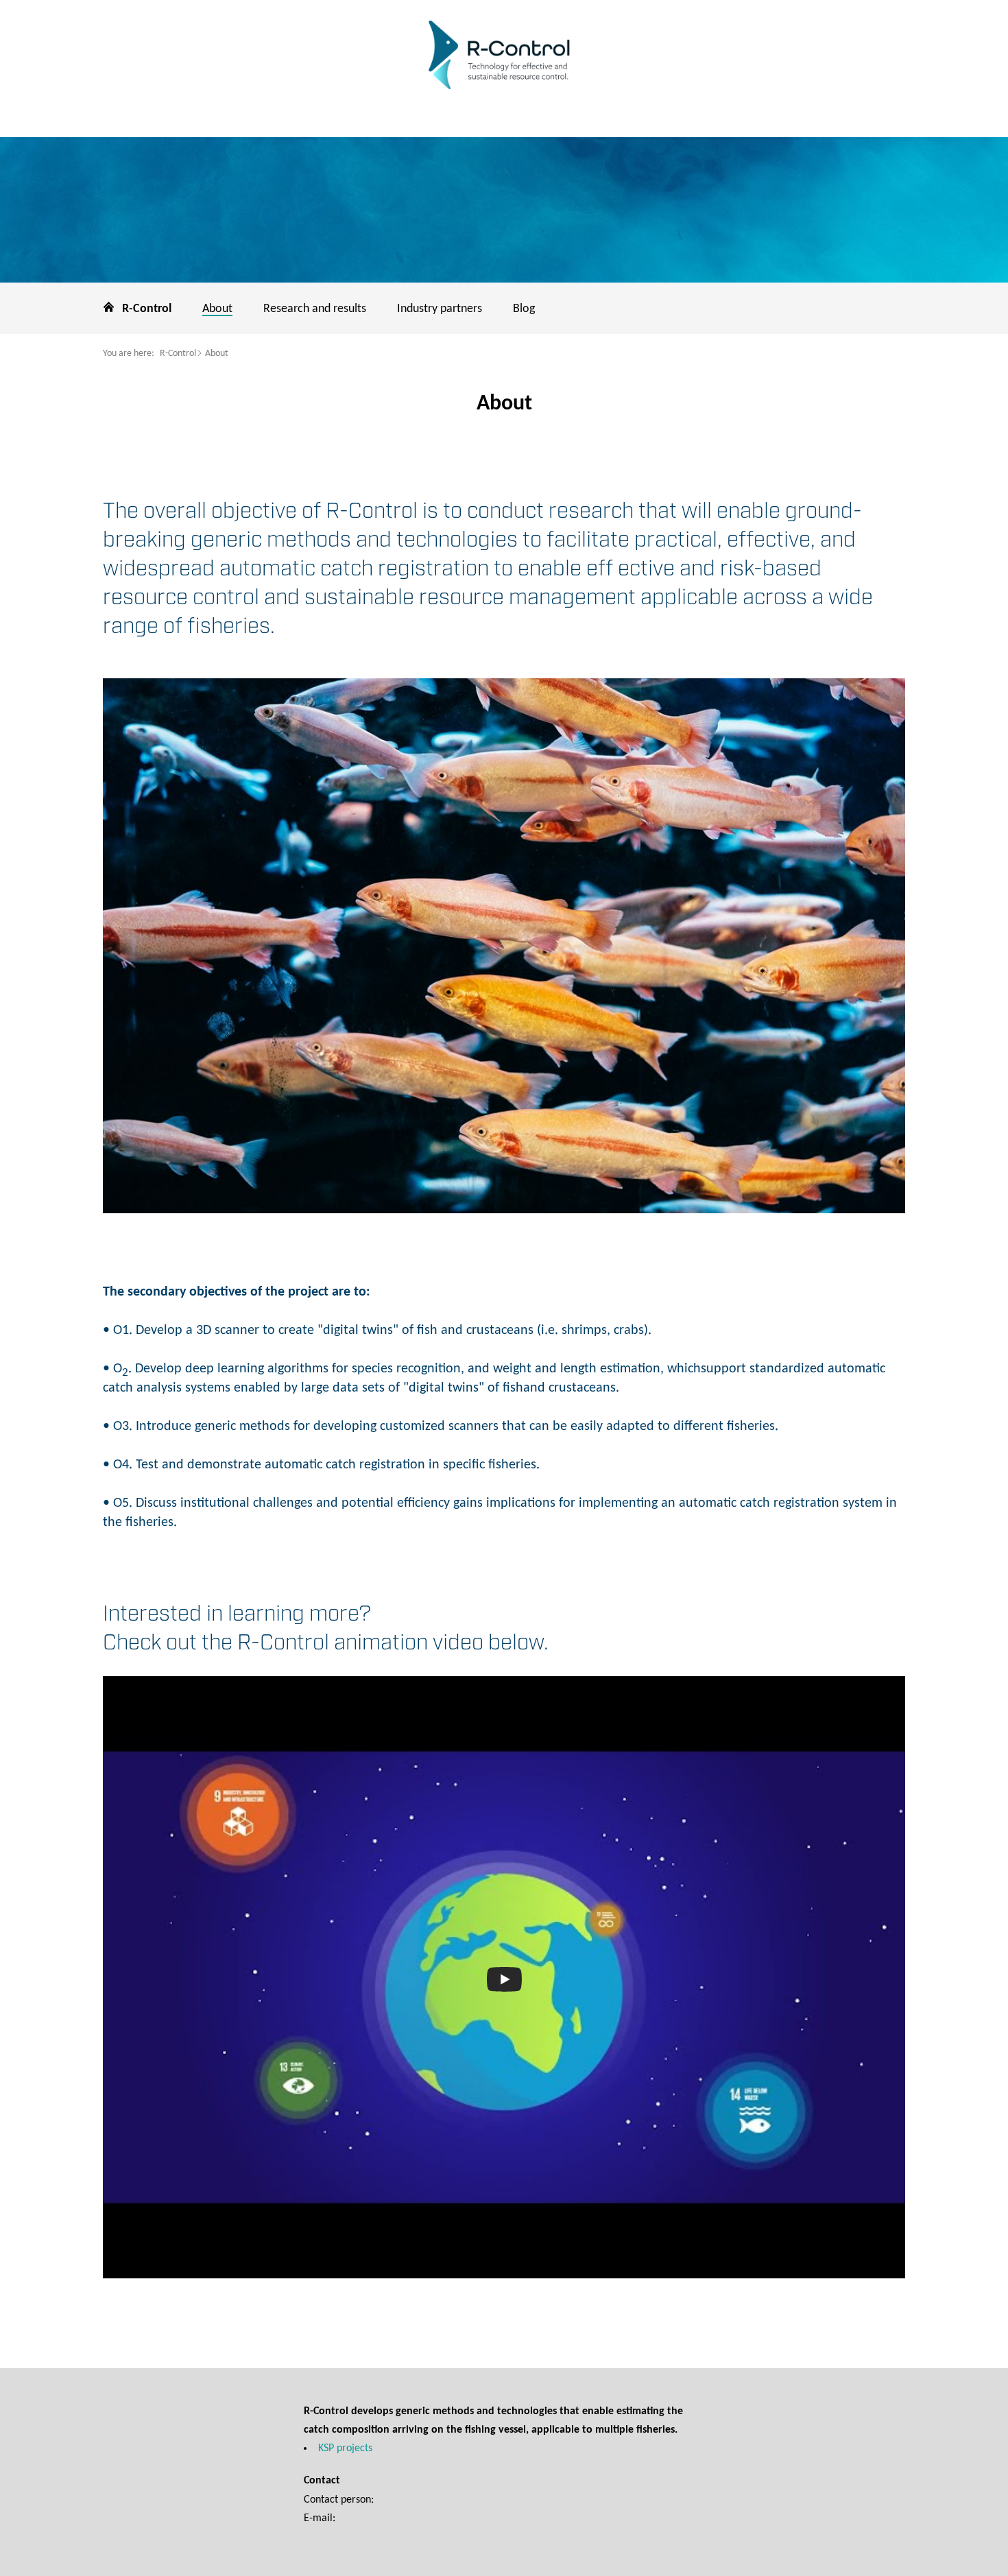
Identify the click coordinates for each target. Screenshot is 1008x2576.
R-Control (178, 354)
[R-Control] (504, 57)
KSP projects (345, 2448)
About (217, 354)
